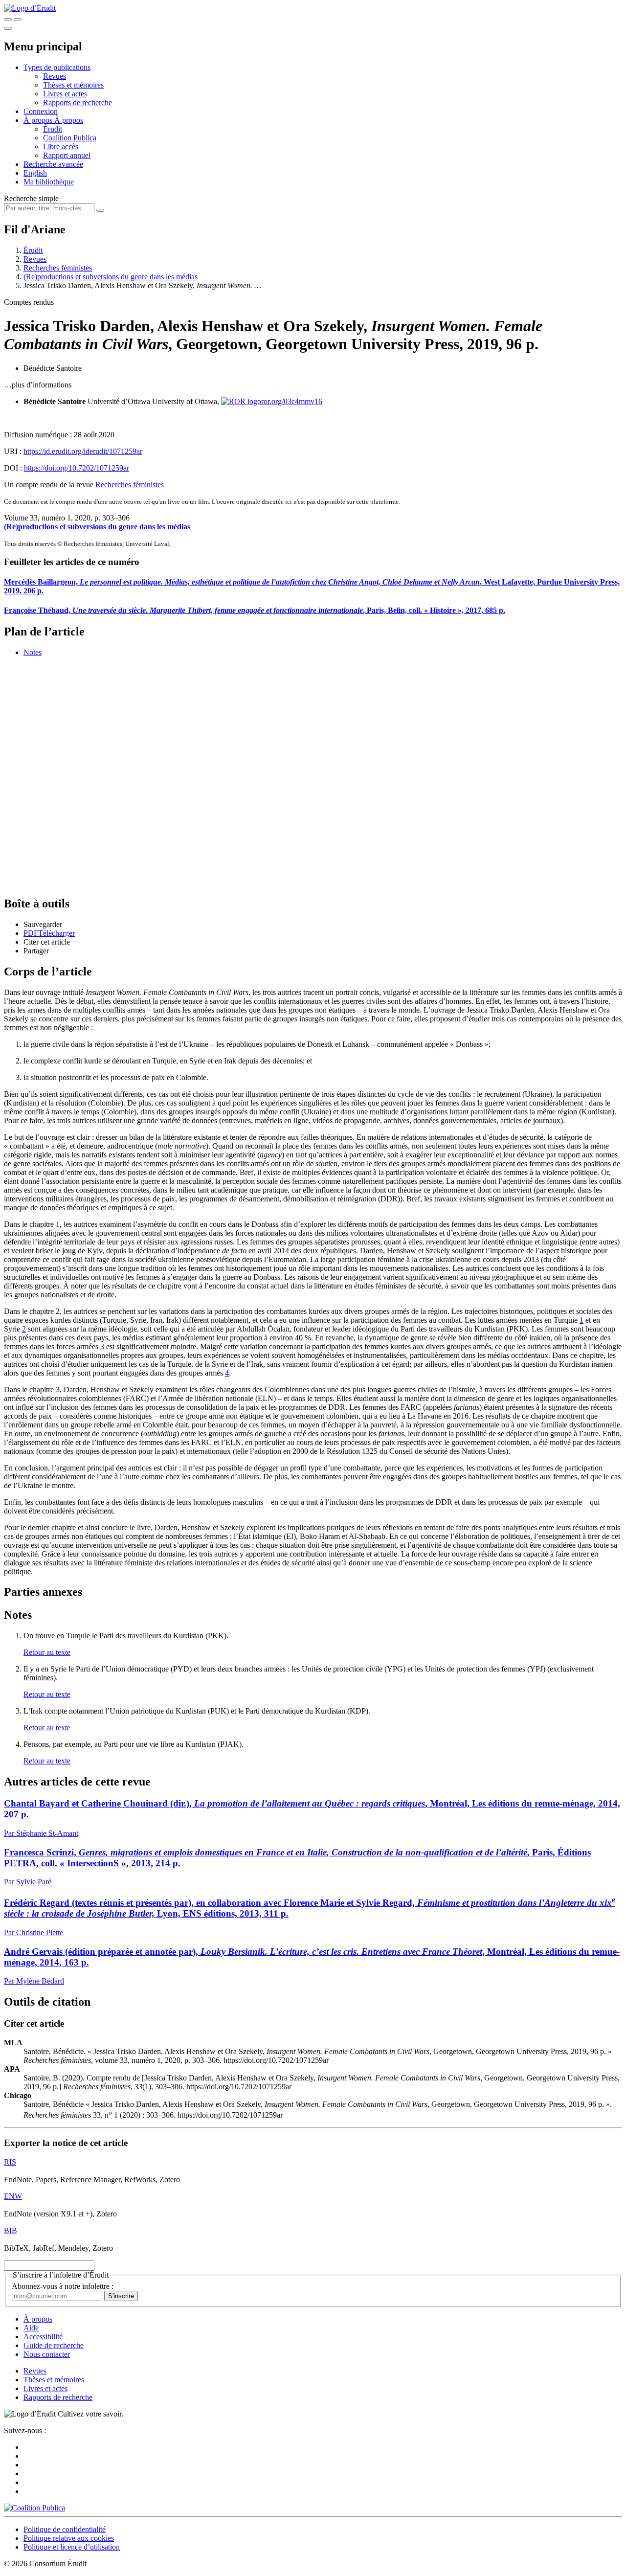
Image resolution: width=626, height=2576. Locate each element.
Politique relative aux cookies (69, 2538)
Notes (33, 652)
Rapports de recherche (78, 102)
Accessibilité (43, 2337)
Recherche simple (31, 198)
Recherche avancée (53, 164)
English (35, 173)
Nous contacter (47, 2354)
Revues (55, 76)
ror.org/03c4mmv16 (292, 401)
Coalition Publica (70, 138)
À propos (69, 120)
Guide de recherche (54, 2345)
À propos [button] (39, 120)
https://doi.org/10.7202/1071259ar (77, 468)
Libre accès (61, 147)
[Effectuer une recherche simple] (8, 20)
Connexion (41, 111)
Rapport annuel (67, 155)
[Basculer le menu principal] (8, 28)
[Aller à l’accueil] (30, 8)
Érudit (53, 129)
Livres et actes (65, 94)
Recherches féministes (58, 268)
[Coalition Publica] (34, 2508)
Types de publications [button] (57, 67)
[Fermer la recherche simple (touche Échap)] (18, 20)
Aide (31, 2328)
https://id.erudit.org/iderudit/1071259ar (83, 451)
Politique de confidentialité (65, 2529)
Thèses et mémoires (73, 85)
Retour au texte (47, 1652)
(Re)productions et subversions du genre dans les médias (111, 277)
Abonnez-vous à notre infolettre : (63, 2286)
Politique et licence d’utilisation (72, 2547)
